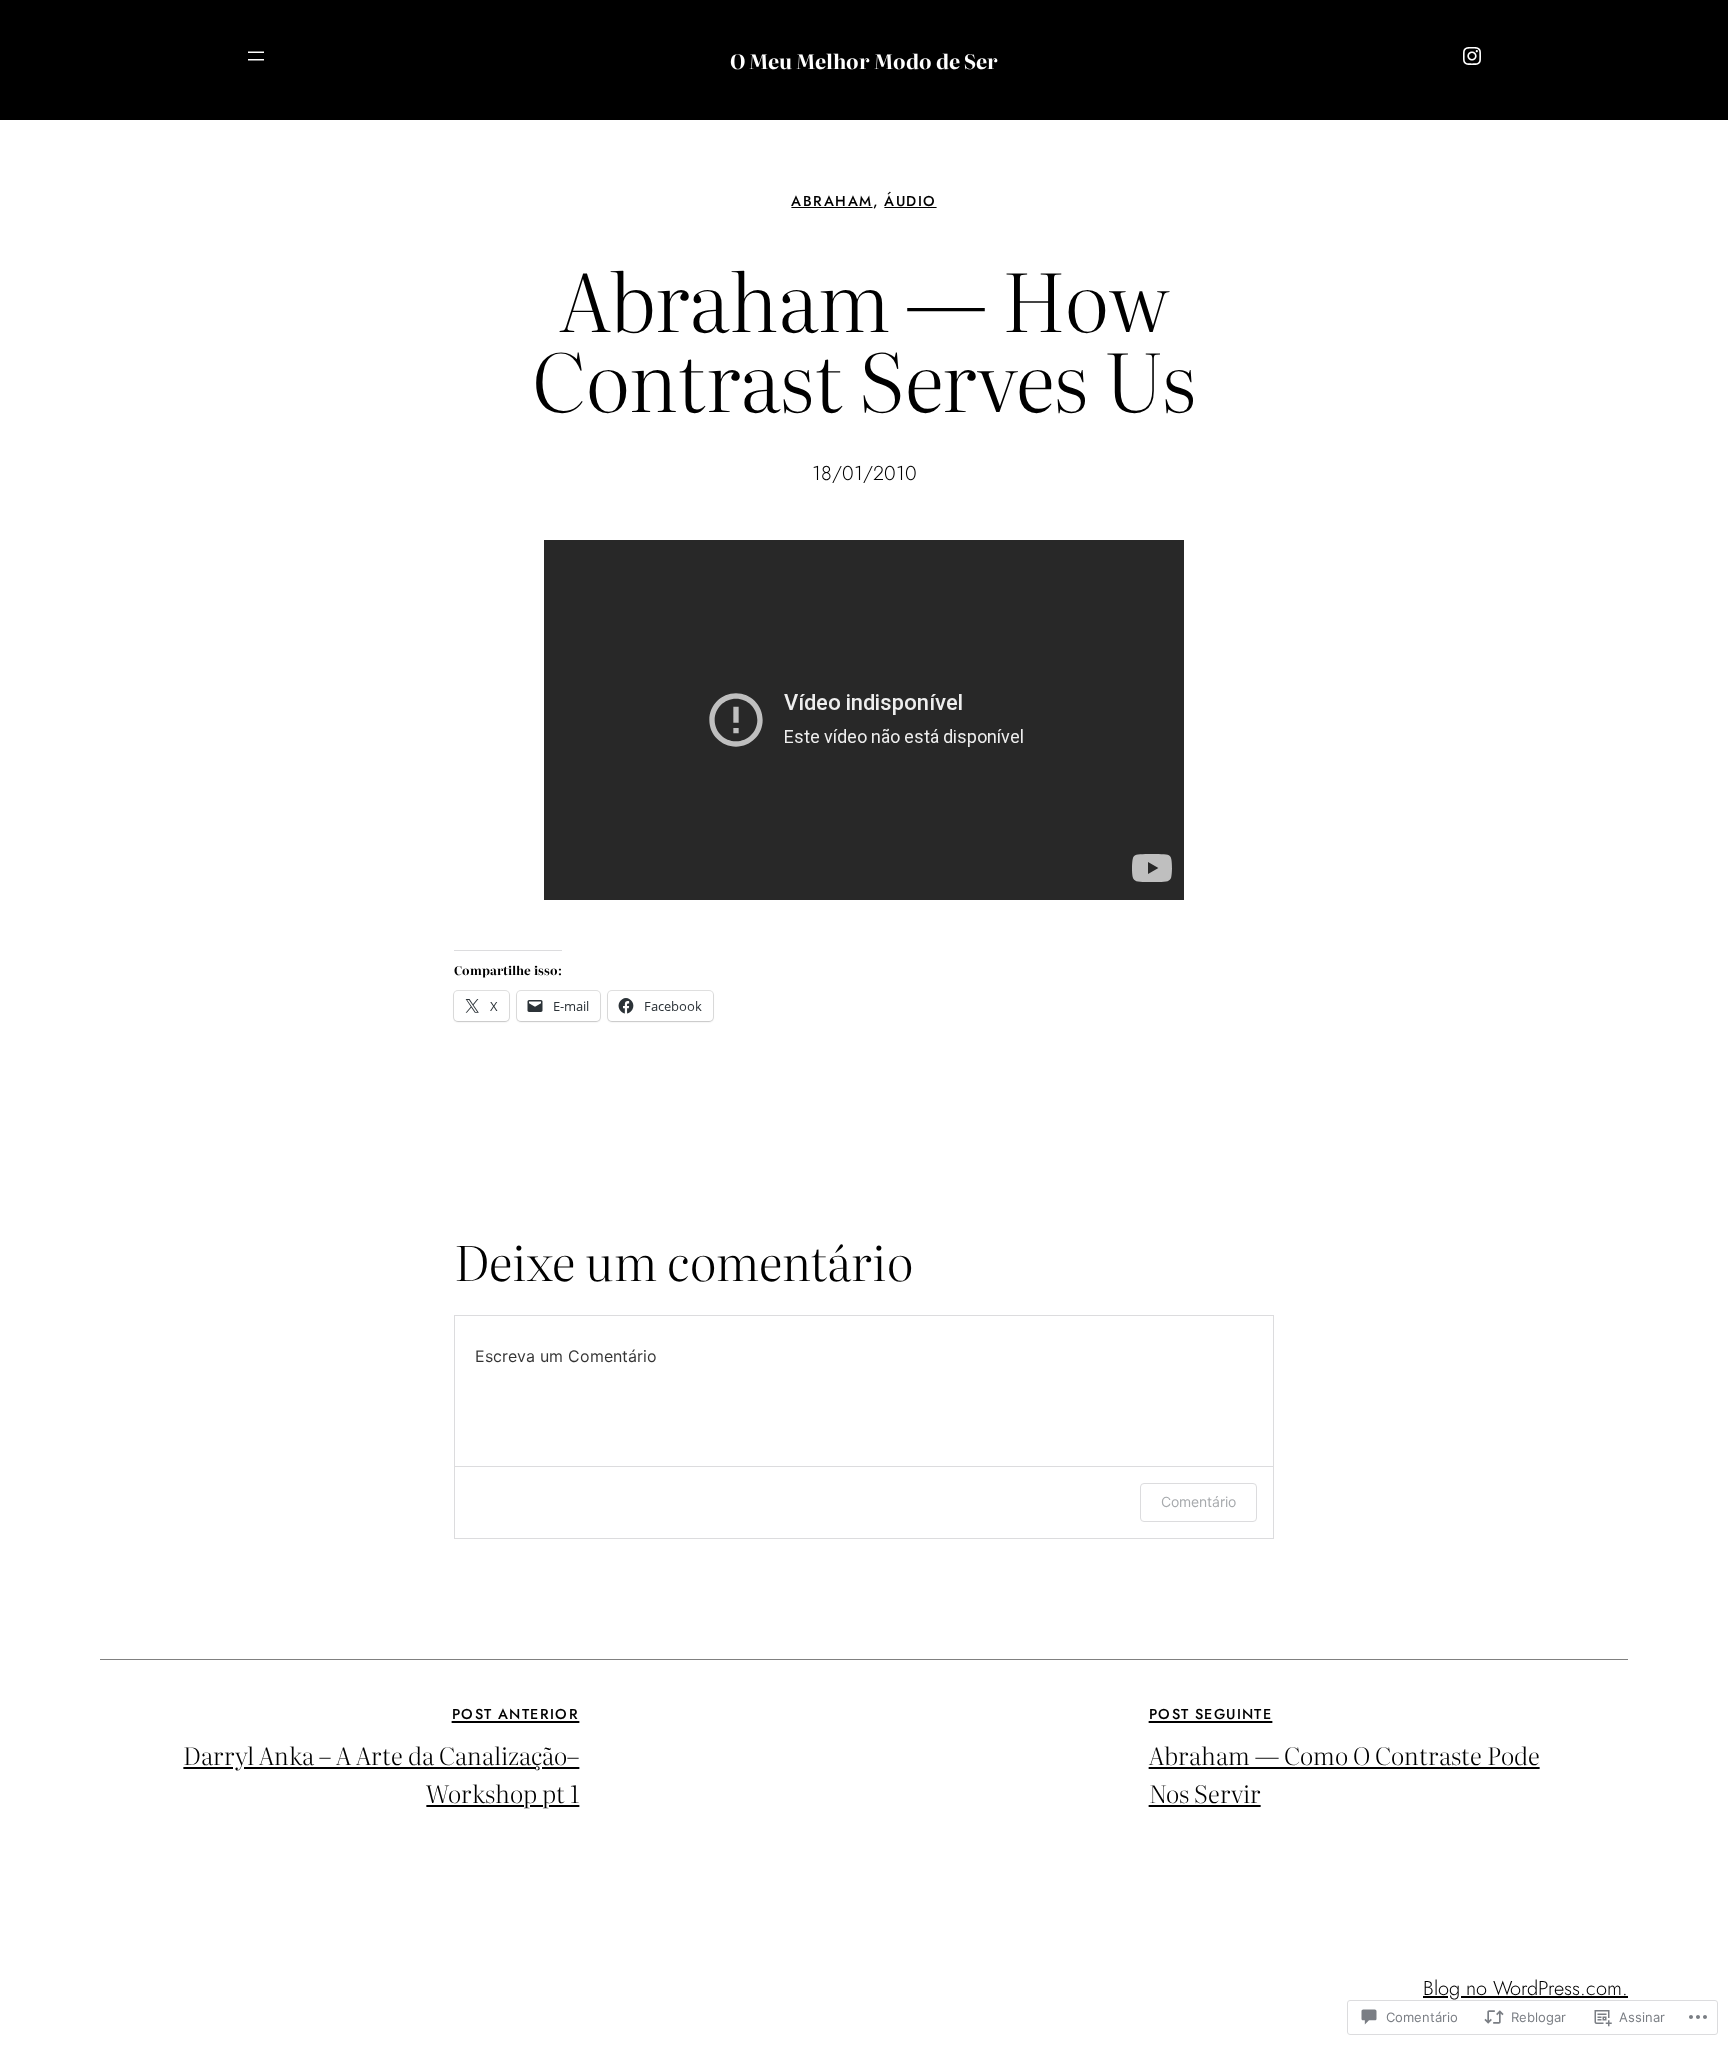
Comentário (1198, 1501)
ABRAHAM (831, 201)
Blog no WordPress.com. (1525, 1988)
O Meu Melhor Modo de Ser (864, 60)
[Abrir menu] (256, 56)
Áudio (910, 201)
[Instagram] (1472, 56)
